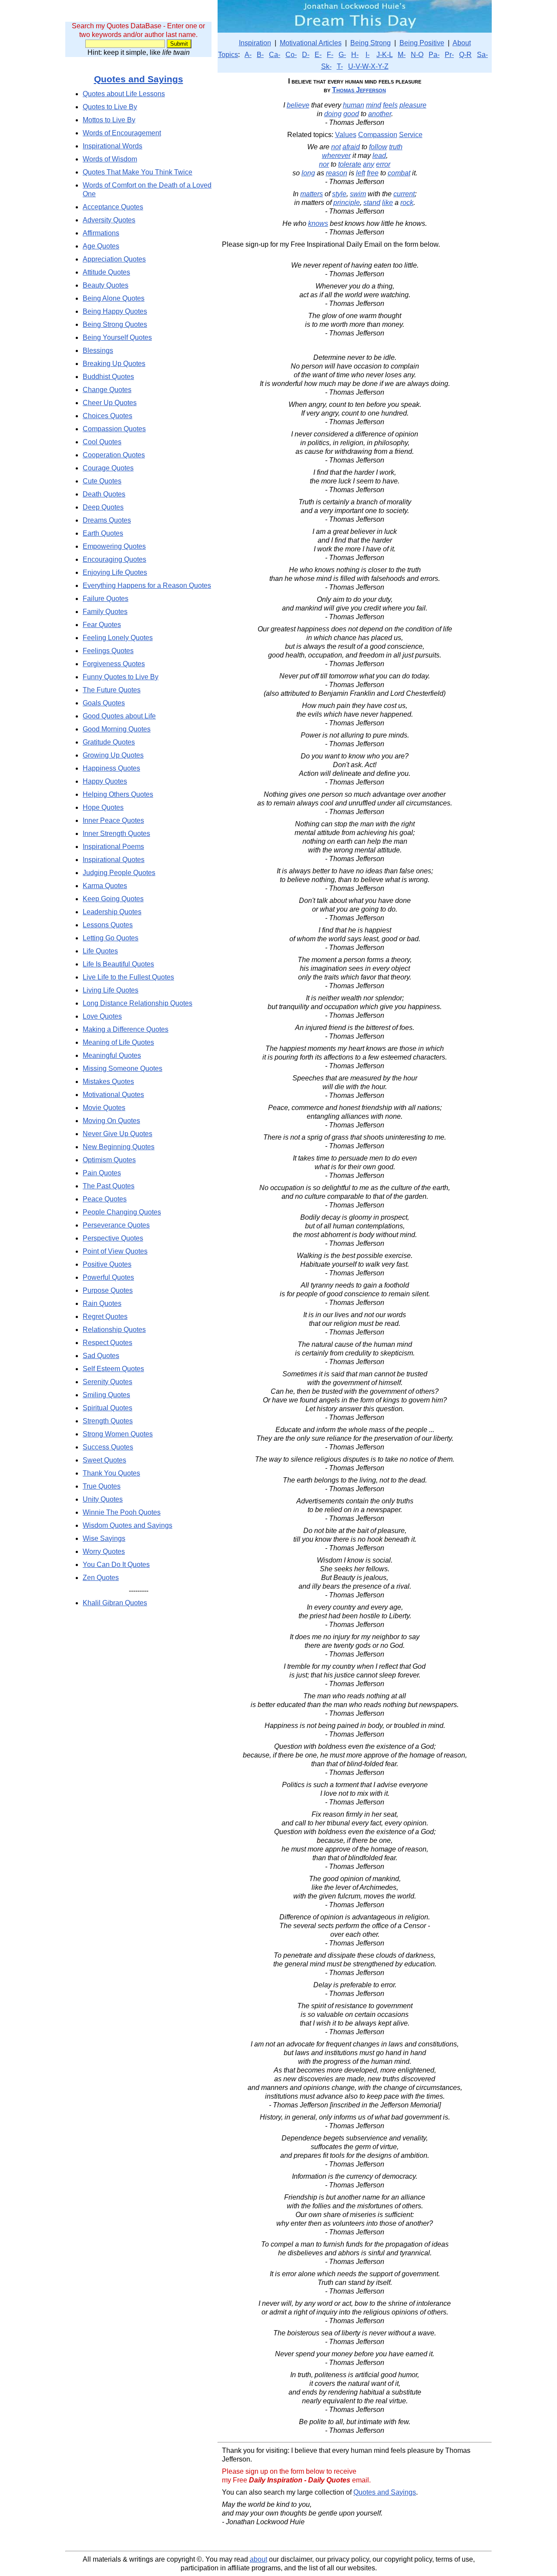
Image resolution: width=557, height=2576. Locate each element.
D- (306, 55)
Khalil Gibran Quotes (115, 1603)
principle (347, 203)
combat (399, 173)
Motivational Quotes (113, 1095)
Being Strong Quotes (115, 324)
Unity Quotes (103, 1499)
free (373, 173)
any (369, 164)
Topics (228, 55)
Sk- (326, 66)
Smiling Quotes (106, 1395)
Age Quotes (101, 246)
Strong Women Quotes (118, 1434)
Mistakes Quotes (108, 1082)
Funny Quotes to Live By (121, 677)
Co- (291, 55)
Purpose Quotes (108, 1290)
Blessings (98, 351)
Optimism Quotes (109, 1160)
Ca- (275, 55)
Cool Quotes (102, 442)
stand (372, 203)
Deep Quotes (103, 507)
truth (396, 147)
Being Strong (371, 43)
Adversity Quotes (109, 220)
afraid (351, 147)
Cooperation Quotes (114, 455)
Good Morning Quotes (117, 729)
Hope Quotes (103, 807)
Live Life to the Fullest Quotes (128, 977)
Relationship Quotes (114, 1330)
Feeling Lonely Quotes (118, 638)
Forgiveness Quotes (114, 664)
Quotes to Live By (110, 107)
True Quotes (102, 1486)
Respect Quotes (107, 1343)
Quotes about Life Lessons (124, 94)
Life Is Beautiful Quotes (118, 964)
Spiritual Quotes (107, 1408)
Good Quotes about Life (119, 716)
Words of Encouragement (122, 133)
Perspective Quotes (113, 1238)
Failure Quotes (106, 599)
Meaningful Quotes (112, 1055)
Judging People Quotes (119, 873)
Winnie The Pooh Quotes (122, 1512)
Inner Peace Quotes (113, 820)
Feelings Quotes (108, 651)
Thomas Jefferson (359, 90)
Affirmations (101, 233)
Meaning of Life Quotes (118, 1042)
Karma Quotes (105, 886)
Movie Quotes (104, 1108)
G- (342, 55)
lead (379, 156)
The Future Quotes (112, 690)
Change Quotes (107, 390)
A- (248, 55)
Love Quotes (102, 1016)
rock (407, 203)
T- (340, 66)
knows (318, 223)
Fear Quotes (102, 625)
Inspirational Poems (113, 847)
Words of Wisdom (110, 159)
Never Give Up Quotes (117, 1134)
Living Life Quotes (111, 990)
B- (260, 55)
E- (318, 55)
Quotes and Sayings (139, 79)
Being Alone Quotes (114, 298)
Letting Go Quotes (111, 938)
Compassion (378, 135)
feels (390, 105)
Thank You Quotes (111, 1473)
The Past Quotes (109, 1186)
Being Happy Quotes (115, 311)
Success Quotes (108, 1447)
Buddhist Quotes (108, 377)
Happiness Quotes (111, 768)
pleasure (413, 105)
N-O (417, 55)
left (361, 173)
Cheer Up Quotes (110, 403)
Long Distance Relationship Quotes (138, 1003)
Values (346, 135)
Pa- (434, 55)
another (380, 114)
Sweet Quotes (104, 1460)
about (258, 2559)
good (351, 114)
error (383, 164)
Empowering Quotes (114, 546)
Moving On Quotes (111, 1121)
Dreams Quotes (107, 520)
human (354, 105)
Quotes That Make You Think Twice (138, 172)
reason (337, 173)
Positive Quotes (107, 1264)
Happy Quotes (105, 781)
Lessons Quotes (108, 925)
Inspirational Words (112, 146)
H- (355, 55)
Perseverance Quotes (116, 1225)
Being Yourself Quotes (117, 337)
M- (402, 55)
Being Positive (422, 43)
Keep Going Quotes (113, 899)
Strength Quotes (108, 1421)
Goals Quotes (104, 703)
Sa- (482, 55)
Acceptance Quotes (113, 207)
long (308, 173)
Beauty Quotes (106, 285)
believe (298, 105)
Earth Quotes (103, 533)
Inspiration (255, 43)
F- (330, 55)
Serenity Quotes (107, 1382)
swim (358, 194)
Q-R (465, 55)
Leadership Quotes (112, 912)
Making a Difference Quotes (126, 1029)
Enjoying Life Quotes (115, 572)
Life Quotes (100, 951)
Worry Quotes (104, 1551)
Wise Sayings (104, 1538)
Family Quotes (105, 612)
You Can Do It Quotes (116, 1565)
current (404, 194)
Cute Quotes (102, 481)
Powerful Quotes (108, 1277)
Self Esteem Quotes (113, 1369)
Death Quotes (104, 494)
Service (411, 135)
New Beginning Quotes (119, 1147)
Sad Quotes (101, 1356)
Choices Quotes (107, 416)
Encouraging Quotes (114, 559)
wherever (336, 156)
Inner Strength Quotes (116, 834)
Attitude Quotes (106, 272)
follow (378, 147)
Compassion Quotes (114, 429)
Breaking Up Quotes (114, 364)
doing (333, 114)
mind (374, 105)
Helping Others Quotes (118, 794)
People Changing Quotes (122, 1212)
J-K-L (384, 55)
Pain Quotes (102, 1173)
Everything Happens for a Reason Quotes (147, 585)
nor (324, 164)
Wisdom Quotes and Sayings (128, 1525)
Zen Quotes (101, 1578)
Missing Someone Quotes (122, 1068)
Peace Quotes (105, 1199)
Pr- (449, 55)
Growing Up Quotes (113, 755)
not (336, 147)
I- (367, 55)
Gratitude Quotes (109, 742)
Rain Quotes (102, 1303)
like (388, 203)
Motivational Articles (311, 43)
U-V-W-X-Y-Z (368, 66)
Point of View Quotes (115, 1251)
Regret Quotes (105, 1317)
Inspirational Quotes (114, 860)
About (462, 43)
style (339, 194)
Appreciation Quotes (114, 259)
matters (312, 194)
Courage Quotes (108, 468)
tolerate (350, 164)
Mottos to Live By (109, 120)
